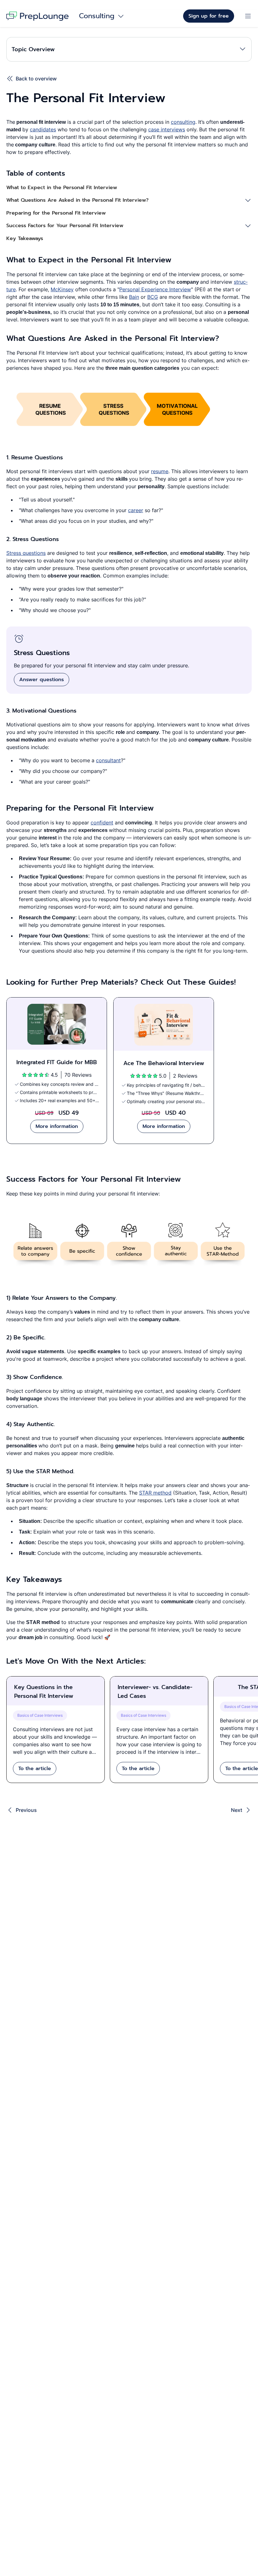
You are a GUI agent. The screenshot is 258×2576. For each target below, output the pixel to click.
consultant (108, 760)
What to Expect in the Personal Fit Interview (62, 188)
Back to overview (36, 79)
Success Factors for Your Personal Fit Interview (65, 226)
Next (237, 1810)
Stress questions (26, 553)
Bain (134, 297)
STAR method (155, 1493)
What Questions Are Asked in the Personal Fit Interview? (77, 200)
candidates (43, 129)
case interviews (167, 129)
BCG (153, 297)
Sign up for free (209, 16)
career (136, 510)
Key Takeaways (25, 238)
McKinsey (62, 289)
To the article (35, 1769)
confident (102, 823)
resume (160, 471)
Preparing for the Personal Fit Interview (56, 213)
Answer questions (42, 680)
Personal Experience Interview (155, 289)
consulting (183, 122)
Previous (26, 1810)
